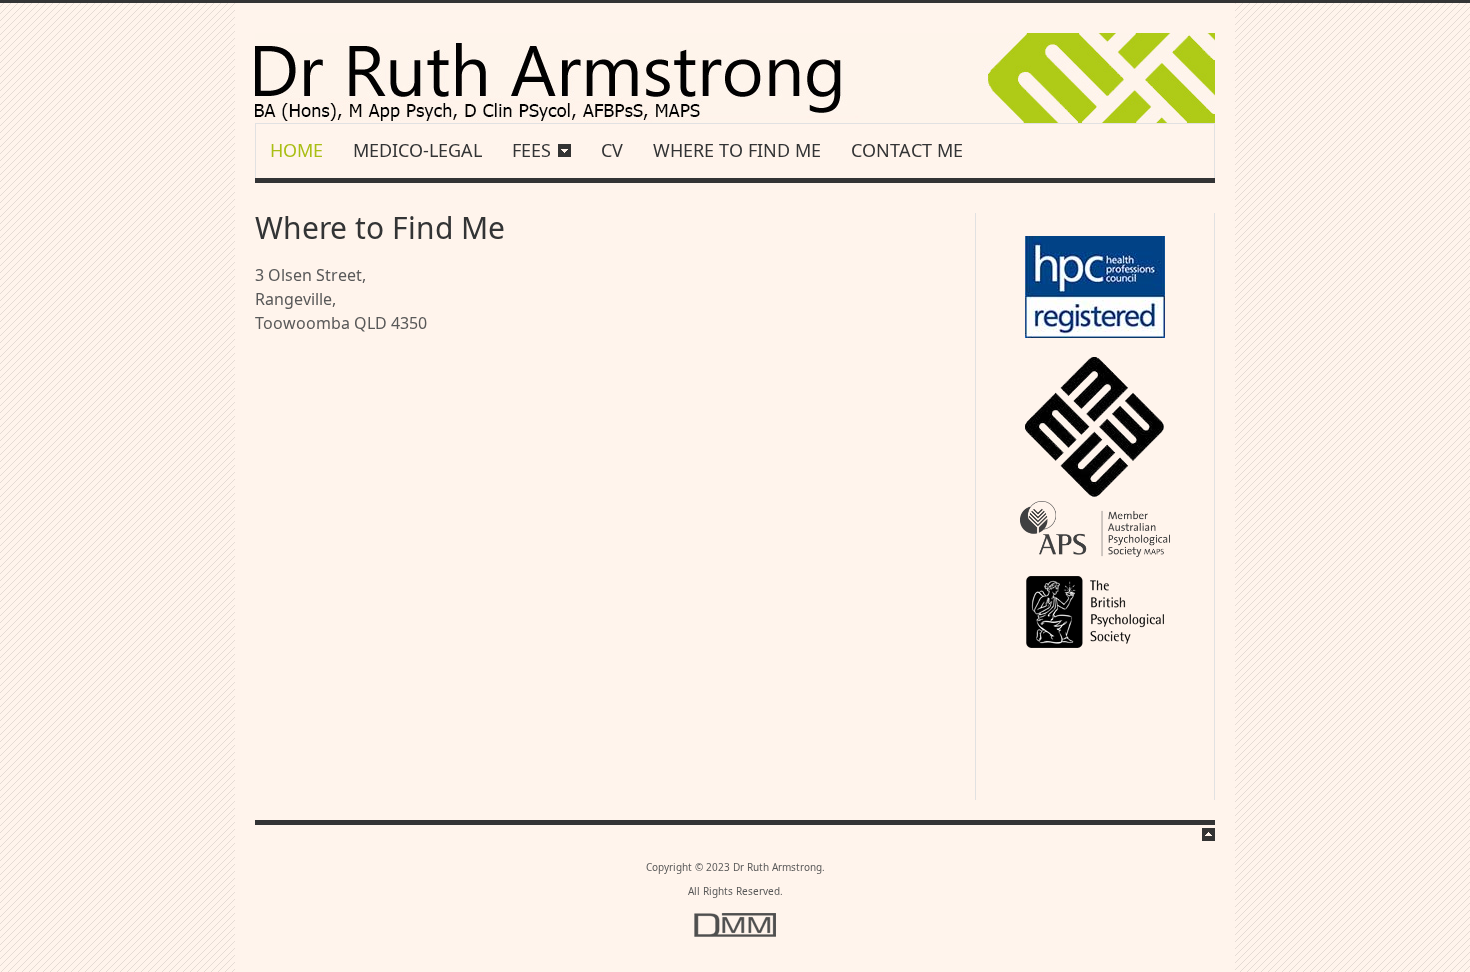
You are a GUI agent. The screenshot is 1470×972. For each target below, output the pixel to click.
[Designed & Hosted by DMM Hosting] (735, 933)
